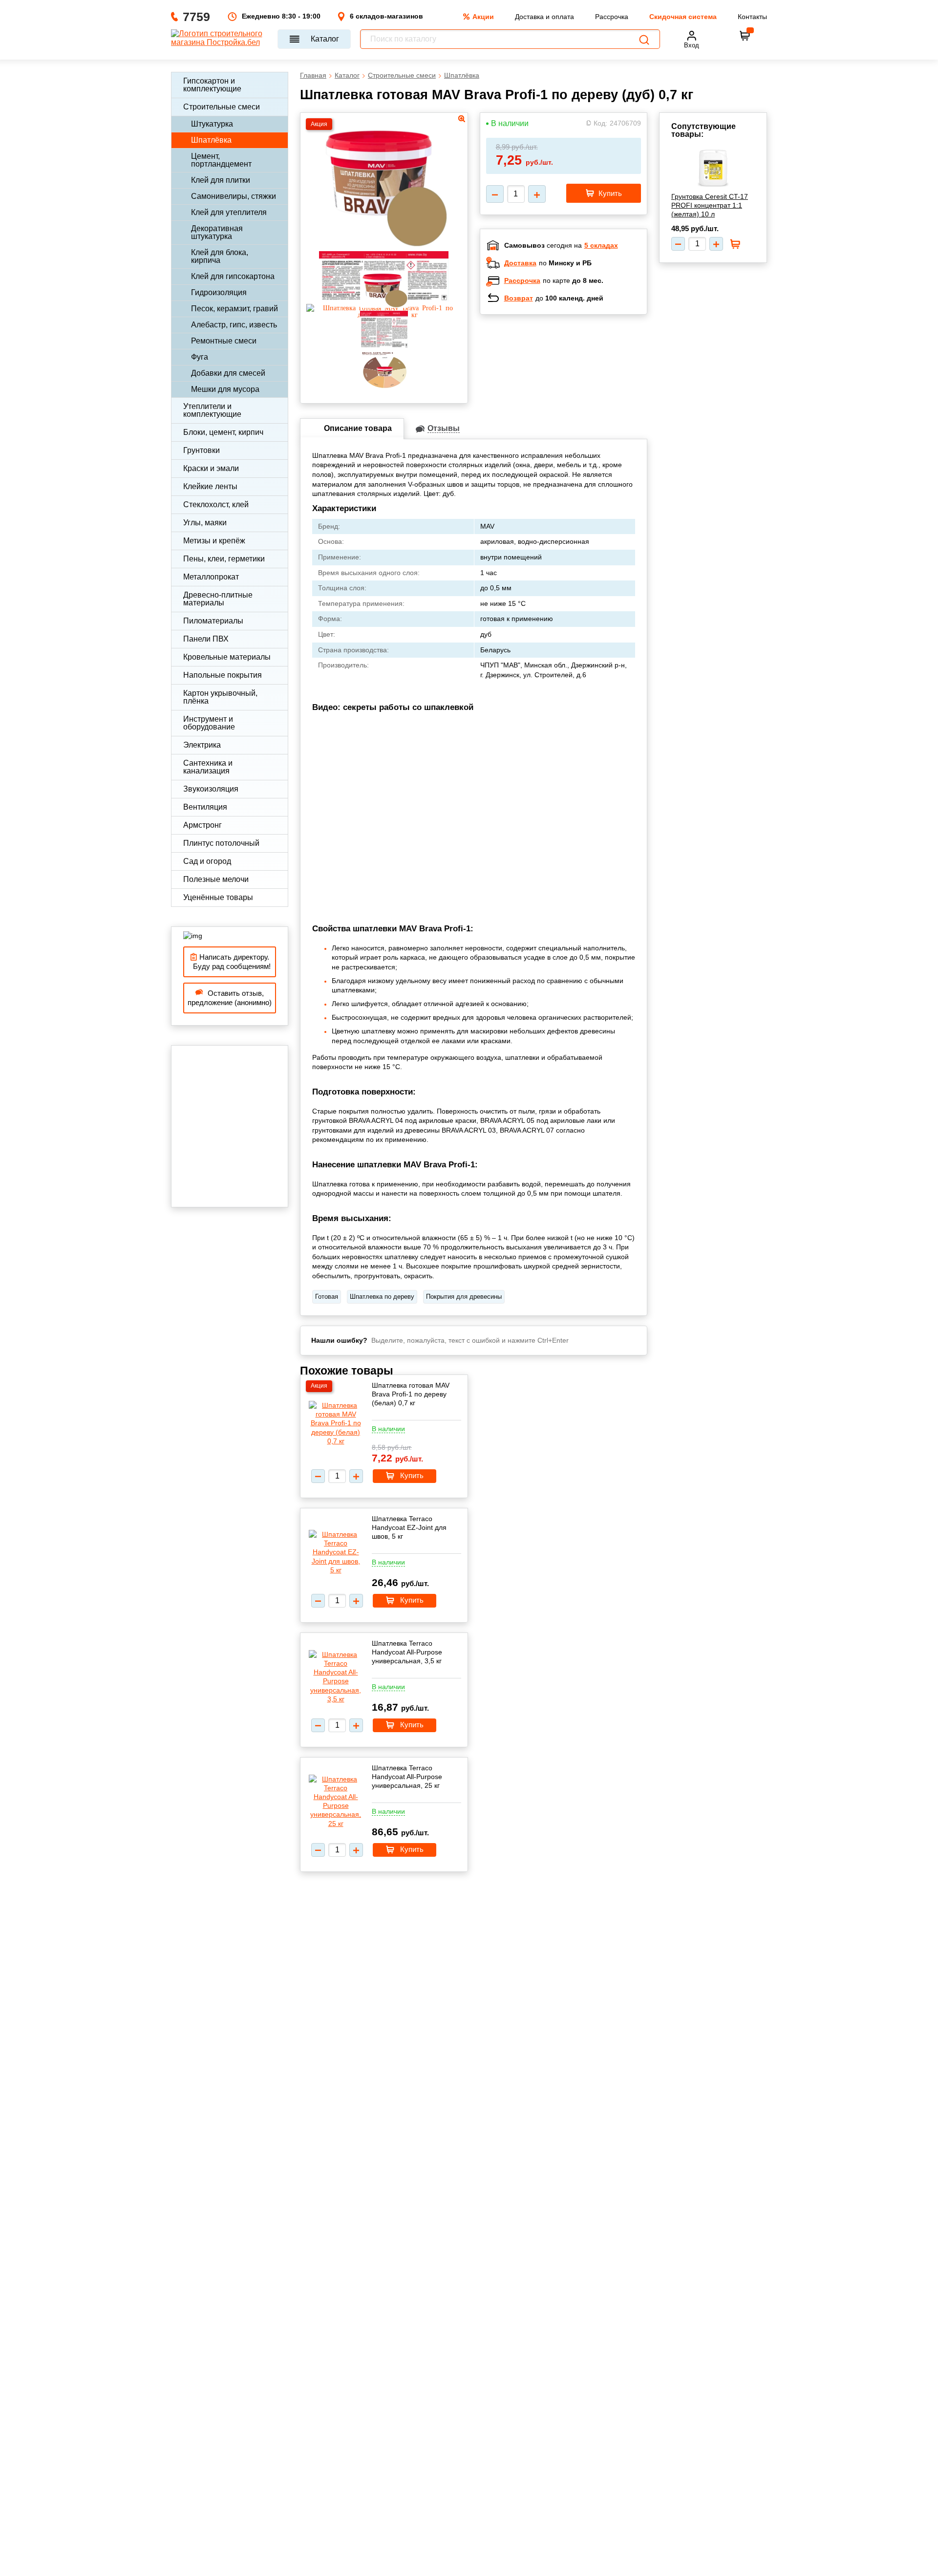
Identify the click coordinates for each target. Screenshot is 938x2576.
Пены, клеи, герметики (224, 559)
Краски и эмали (211, 468)
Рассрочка (612, 17)
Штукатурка (212, 124)
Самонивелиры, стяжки (234, 196)
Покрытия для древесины (464, 1297)
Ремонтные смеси (224, 341)
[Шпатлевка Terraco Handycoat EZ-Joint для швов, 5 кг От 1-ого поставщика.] (336, 1552)
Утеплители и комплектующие (212, 410)
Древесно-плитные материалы (218, 599)
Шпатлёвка (211, 140)
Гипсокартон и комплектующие (212, 85)
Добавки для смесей (228, 373)
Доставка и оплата (544, 17)
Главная (313, 75)
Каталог (325, 39)
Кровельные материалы (227, 657)
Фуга (200, 357)
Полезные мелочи (216, 879)
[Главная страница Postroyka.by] (220, 39)
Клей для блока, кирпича (220, 256)
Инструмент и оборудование (209, 723)
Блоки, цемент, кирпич (223, 432)
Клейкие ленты (210, 486)
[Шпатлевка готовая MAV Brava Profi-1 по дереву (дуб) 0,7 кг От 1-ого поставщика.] (384, 245)
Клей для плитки (221, 180)
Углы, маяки (205, 523)
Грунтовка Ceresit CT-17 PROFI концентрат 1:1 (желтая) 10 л (710, 205)
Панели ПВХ (206, 639)
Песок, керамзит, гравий (234, 309)
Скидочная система (683, 17)
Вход (692, 45)
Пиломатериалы (213, 621)
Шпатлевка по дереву (382, 1297)
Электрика (202, 745)
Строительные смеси (222, 107)
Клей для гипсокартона (233, 276)
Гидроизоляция (219, 292)
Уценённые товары (218, 897)
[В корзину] (745, 36)
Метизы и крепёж (214, 541)
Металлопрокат (211, 577)
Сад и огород (207, 861)
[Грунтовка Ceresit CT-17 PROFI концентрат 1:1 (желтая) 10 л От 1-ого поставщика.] (713, 168)
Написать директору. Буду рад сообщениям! (230, 962)
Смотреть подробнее (574, 386)
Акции (483, 17)
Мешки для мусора (225, 389)
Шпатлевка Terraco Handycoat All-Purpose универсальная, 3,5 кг (407, 1652)
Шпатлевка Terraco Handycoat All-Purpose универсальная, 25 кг (407, 1777)
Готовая (327, 1297)
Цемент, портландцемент (221, 160)
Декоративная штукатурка (217, 232)
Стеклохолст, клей (216, 504)
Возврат (519, 298)
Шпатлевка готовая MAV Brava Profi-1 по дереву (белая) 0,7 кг (411, 1394)
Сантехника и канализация (208, 767)
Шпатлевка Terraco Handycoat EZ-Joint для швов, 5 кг (409, 1527)
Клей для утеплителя (229, 212)
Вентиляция (205, 807)
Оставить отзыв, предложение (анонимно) (230, 998)
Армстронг (203, 825)
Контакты (752, 17)
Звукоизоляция (211, 789)
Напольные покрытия (223, 675)
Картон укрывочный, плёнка (220, 697)
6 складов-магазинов (386, 16)
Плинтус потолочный (221, 843)
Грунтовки (202, 450)
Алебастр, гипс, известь (234, 325)
